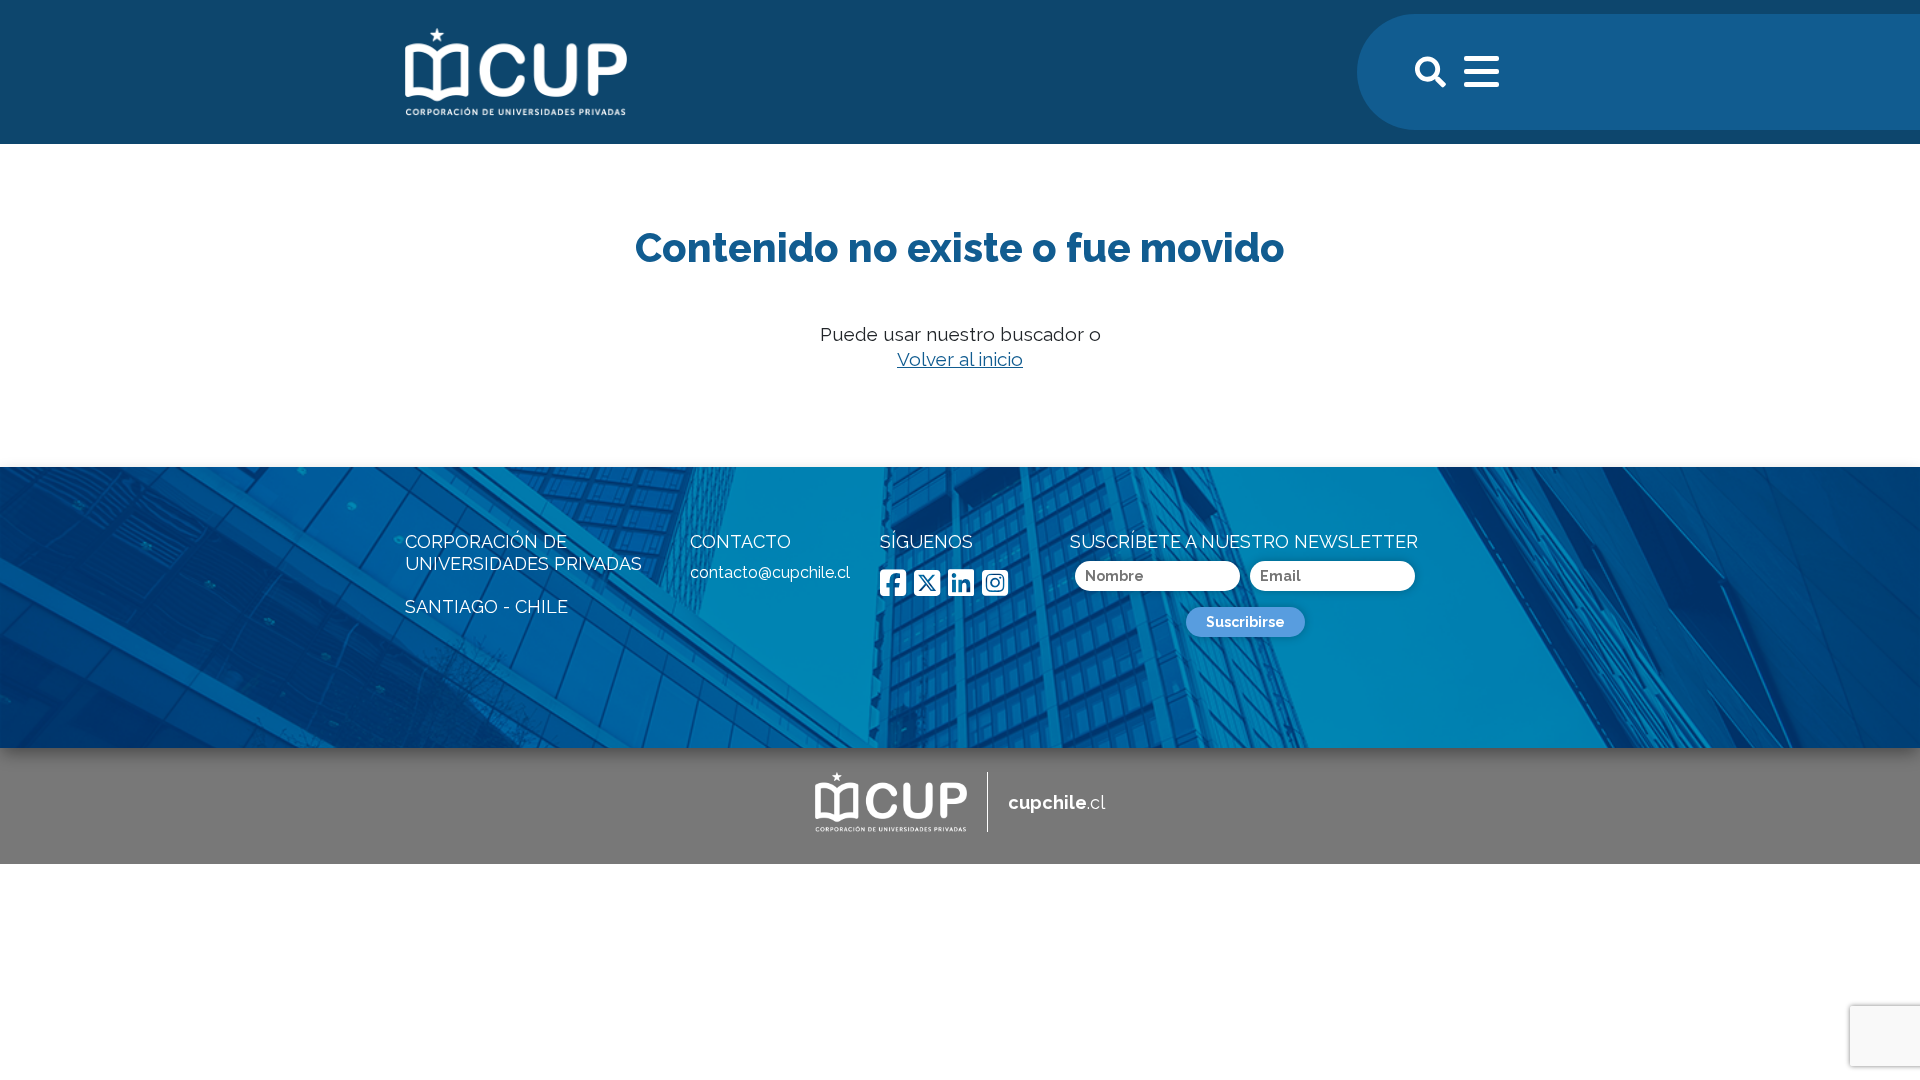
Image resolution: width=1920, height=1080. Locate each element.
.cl (1056, 802)
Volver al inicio (960, 359)
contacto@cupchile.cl (770, 572)
